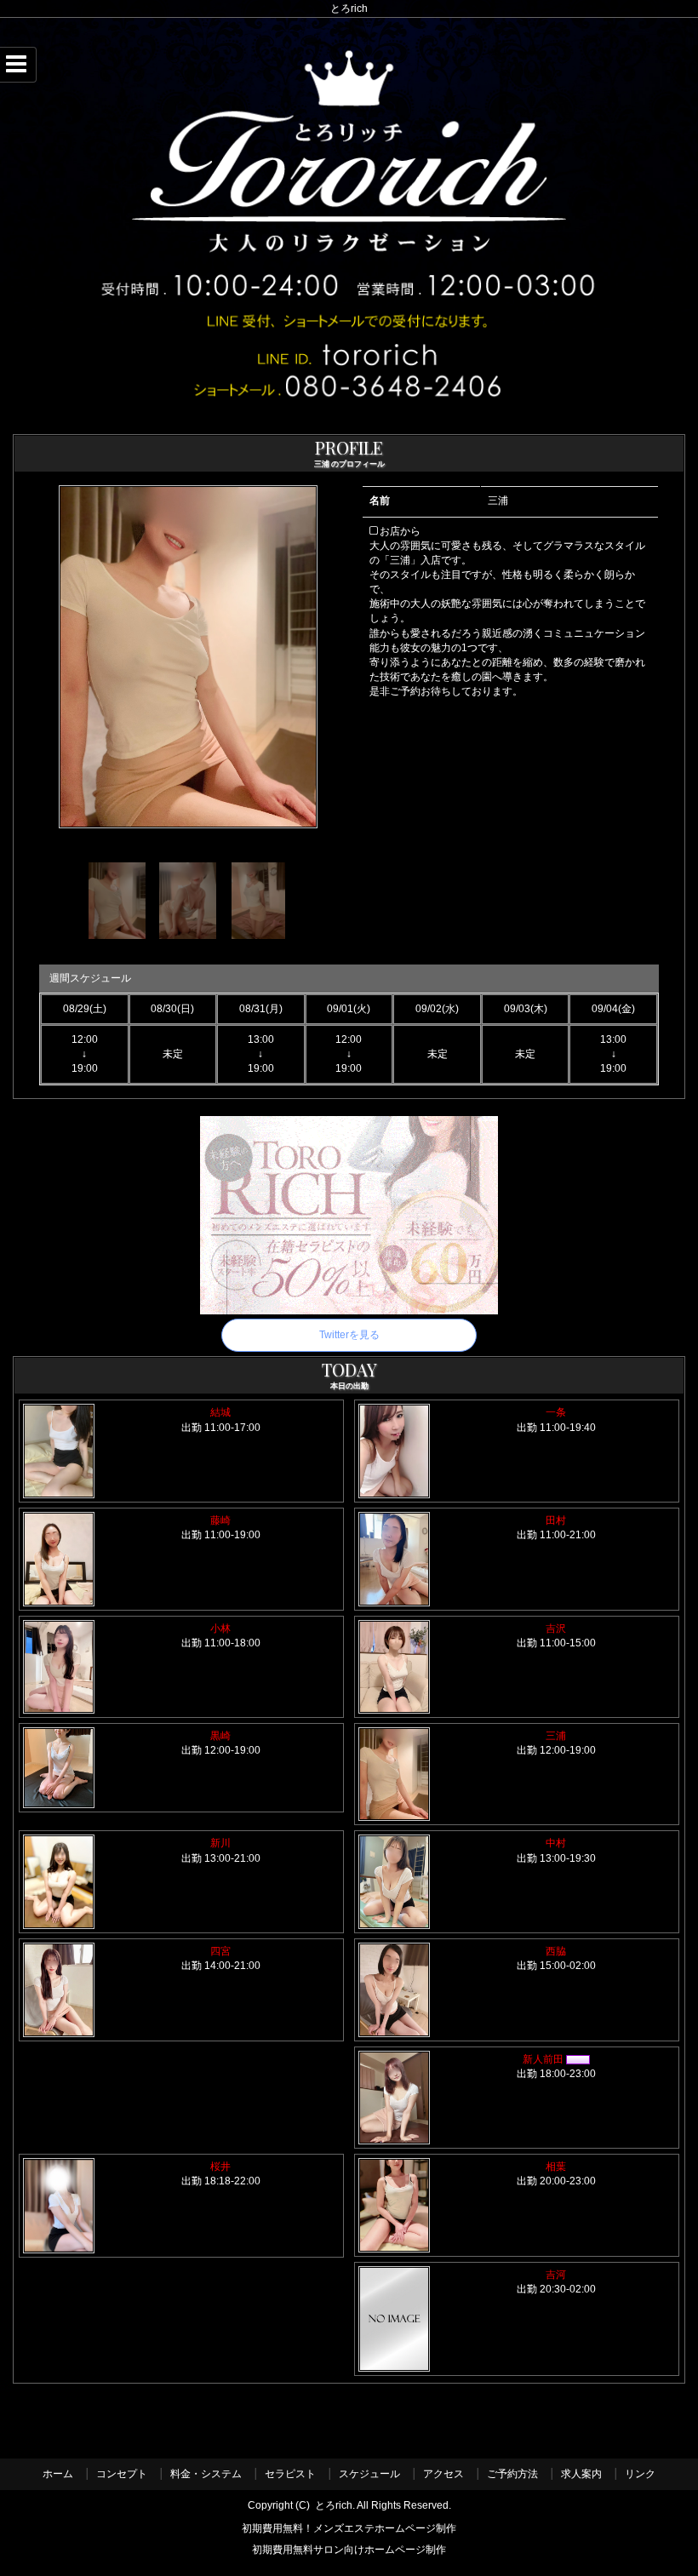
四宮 (220, 1951)
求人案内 (581, 2474)
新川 (220, 1843)
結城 (220, 1412)
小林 (220, 1629)
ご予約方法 (512, 2474)
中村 (556, 1843)
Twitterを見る (349, 1335)
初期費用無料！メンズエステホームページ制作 (349, 2528)
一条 (561, 1412)
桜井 (220, 2167)
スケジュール (369, 2474)
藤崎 (220, 1520)
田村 (556, 1520)
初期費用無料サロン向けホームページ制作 (349, 2551)
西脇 (556, 1951)
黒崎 (220, 1736)
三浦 (556, 1736)
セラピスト (290, 2474)
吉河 (556, 2275)
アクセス (443, 2474)
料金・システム (206, 2474)
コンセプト (122, 2474)
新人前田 (544, 2059)
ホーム (58, 2474)
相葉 (556, 2167)
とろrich (334, 2505)
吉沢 (556, 1629)
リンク (640, 2474)
